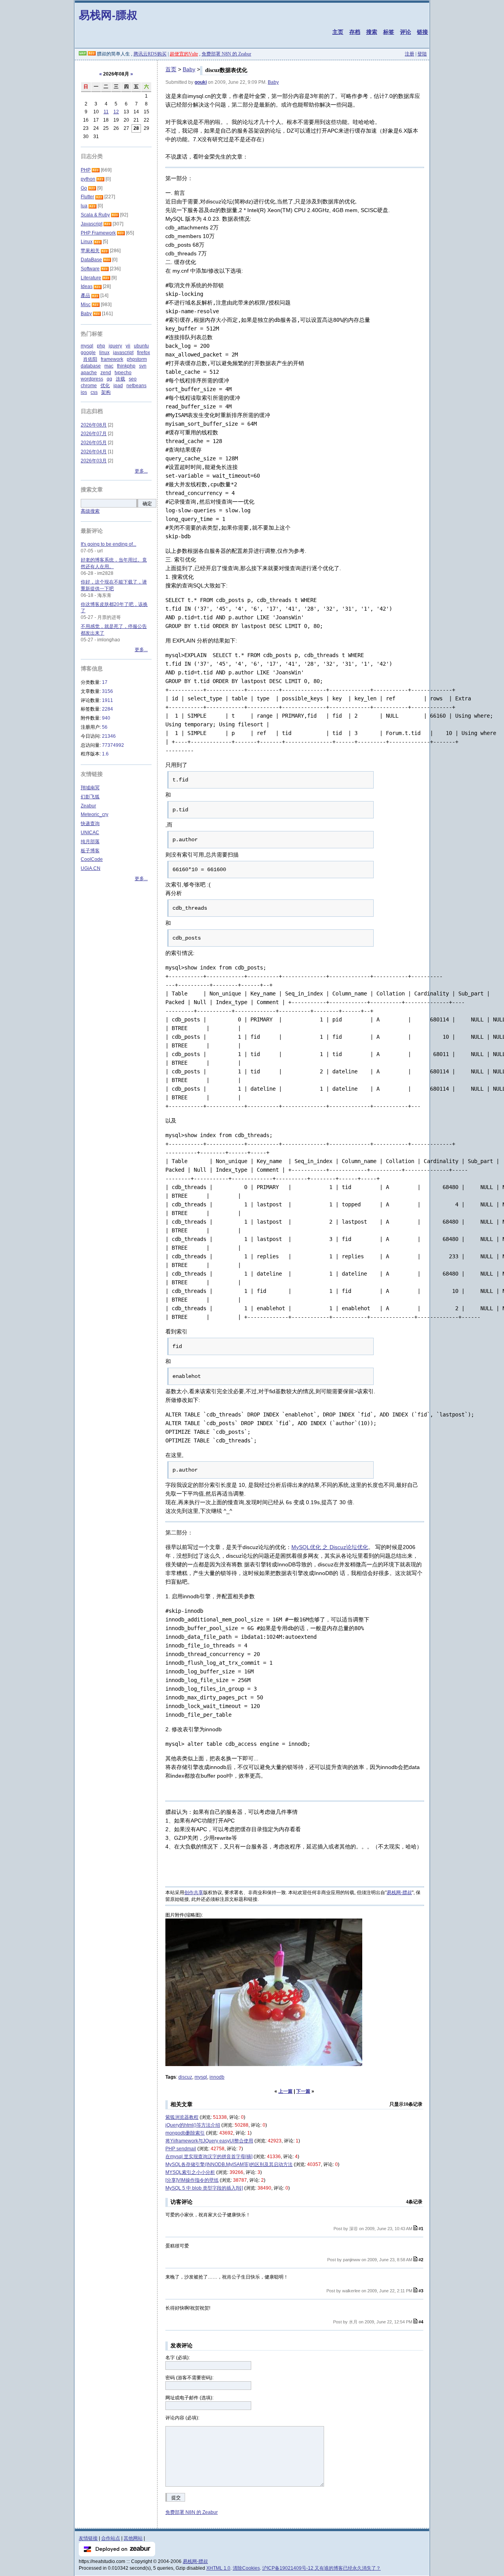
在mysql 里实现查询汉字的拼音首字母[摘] (209, 2157)
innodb (217, 2077)
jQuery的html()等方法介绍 (193, 2125)
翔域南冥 (90, 788)
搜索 (372, 32)
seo (133, 379)
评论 (406, 32)
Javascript (92, 224)
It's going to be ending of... (108, 544)
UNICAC (90, 833)
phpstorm (137, 359)
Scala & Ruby (95, 215)
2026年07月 (94, 434)
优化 (105, 386)
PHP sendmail (181, 2149)
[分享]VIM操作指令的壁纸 (192, 2180)
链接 (422, 32)
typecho (123, 373)
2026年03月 (94, 461)
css (94, 392)
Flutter (87, 197)
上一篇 (285, 2091)
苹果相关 (90, 251)
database (91, 366)
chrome (89, 386)
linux (104, 353)
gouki (201, 82)
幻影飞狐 (90, 797)
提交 (176, 2498)
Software (90, 269)
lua (84, 206)
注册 (409, 54)
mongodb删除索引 (185, 2133)
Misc (86, 305)
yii (128, 346)
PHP (86, 170)
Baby (189, 69)
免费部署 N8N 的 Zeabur (226, 54)
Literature (91, 278)
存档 (355, 32)
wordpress (92, 379)
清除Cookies (246, 2568)
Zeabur (88, 806)
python (88, 179)
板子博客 (90, 851)
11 (106, 112)
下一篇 (303, 2091)
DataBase (91, 260)
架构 (106, 392)
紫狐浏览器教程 (182, 2117)
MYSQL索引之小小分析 (190, 2172)
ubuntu (141, 346)
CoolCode (92, 859)
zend (106, 373)
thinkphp (126, 366)
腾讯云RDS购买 (150, 54)
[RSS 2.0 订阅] (92, 54)
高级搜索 (90, 511)
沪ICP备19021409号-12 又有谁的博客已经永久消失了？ (321, 2568)
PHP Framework (98, 233)
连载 (120, 379)
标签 (389, 32)
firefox (144, 353)
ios (84, 392)
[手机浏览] (83, 54)
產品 (85, 295)
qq (109, 379)
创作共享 (194, 1893)
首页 (171, 69)
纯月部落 (90, 842)
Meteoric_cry (94, 814)
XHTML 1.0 (218, 2568)
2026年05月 (94, 443)
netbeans (136, 386)
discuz (185, 2077)
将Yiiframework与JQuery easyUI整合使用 (209, 2141)
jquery (115, 346)
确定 (147, 504)
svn (143, 366)
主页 (338, 32)
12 (116, 112)
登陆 (422, 54)
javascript (123, 353)
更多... (141, 471)
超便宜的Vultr (184, 54)
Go (84, 188)
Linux (87, 242)
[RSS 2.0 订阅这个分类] (96, 170)
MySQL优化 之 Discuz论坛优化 (330, 1547)
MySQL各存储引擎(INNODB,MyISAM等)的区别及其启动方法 (229, 2164)
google (88, 353)
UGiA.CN (91, 868)
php (101, 346)
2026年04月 (94, 452)
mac (109, 366)
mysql (201, 2077)
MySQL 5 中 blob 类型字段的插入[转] (204, 2188)
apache (89, 373)
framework (112, 359)
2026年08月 (94, 425)
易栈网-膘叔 (108, 15)
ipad (118, 386)
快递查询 (90, 824)
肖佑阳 (90, 359)
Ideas (87, 286)
